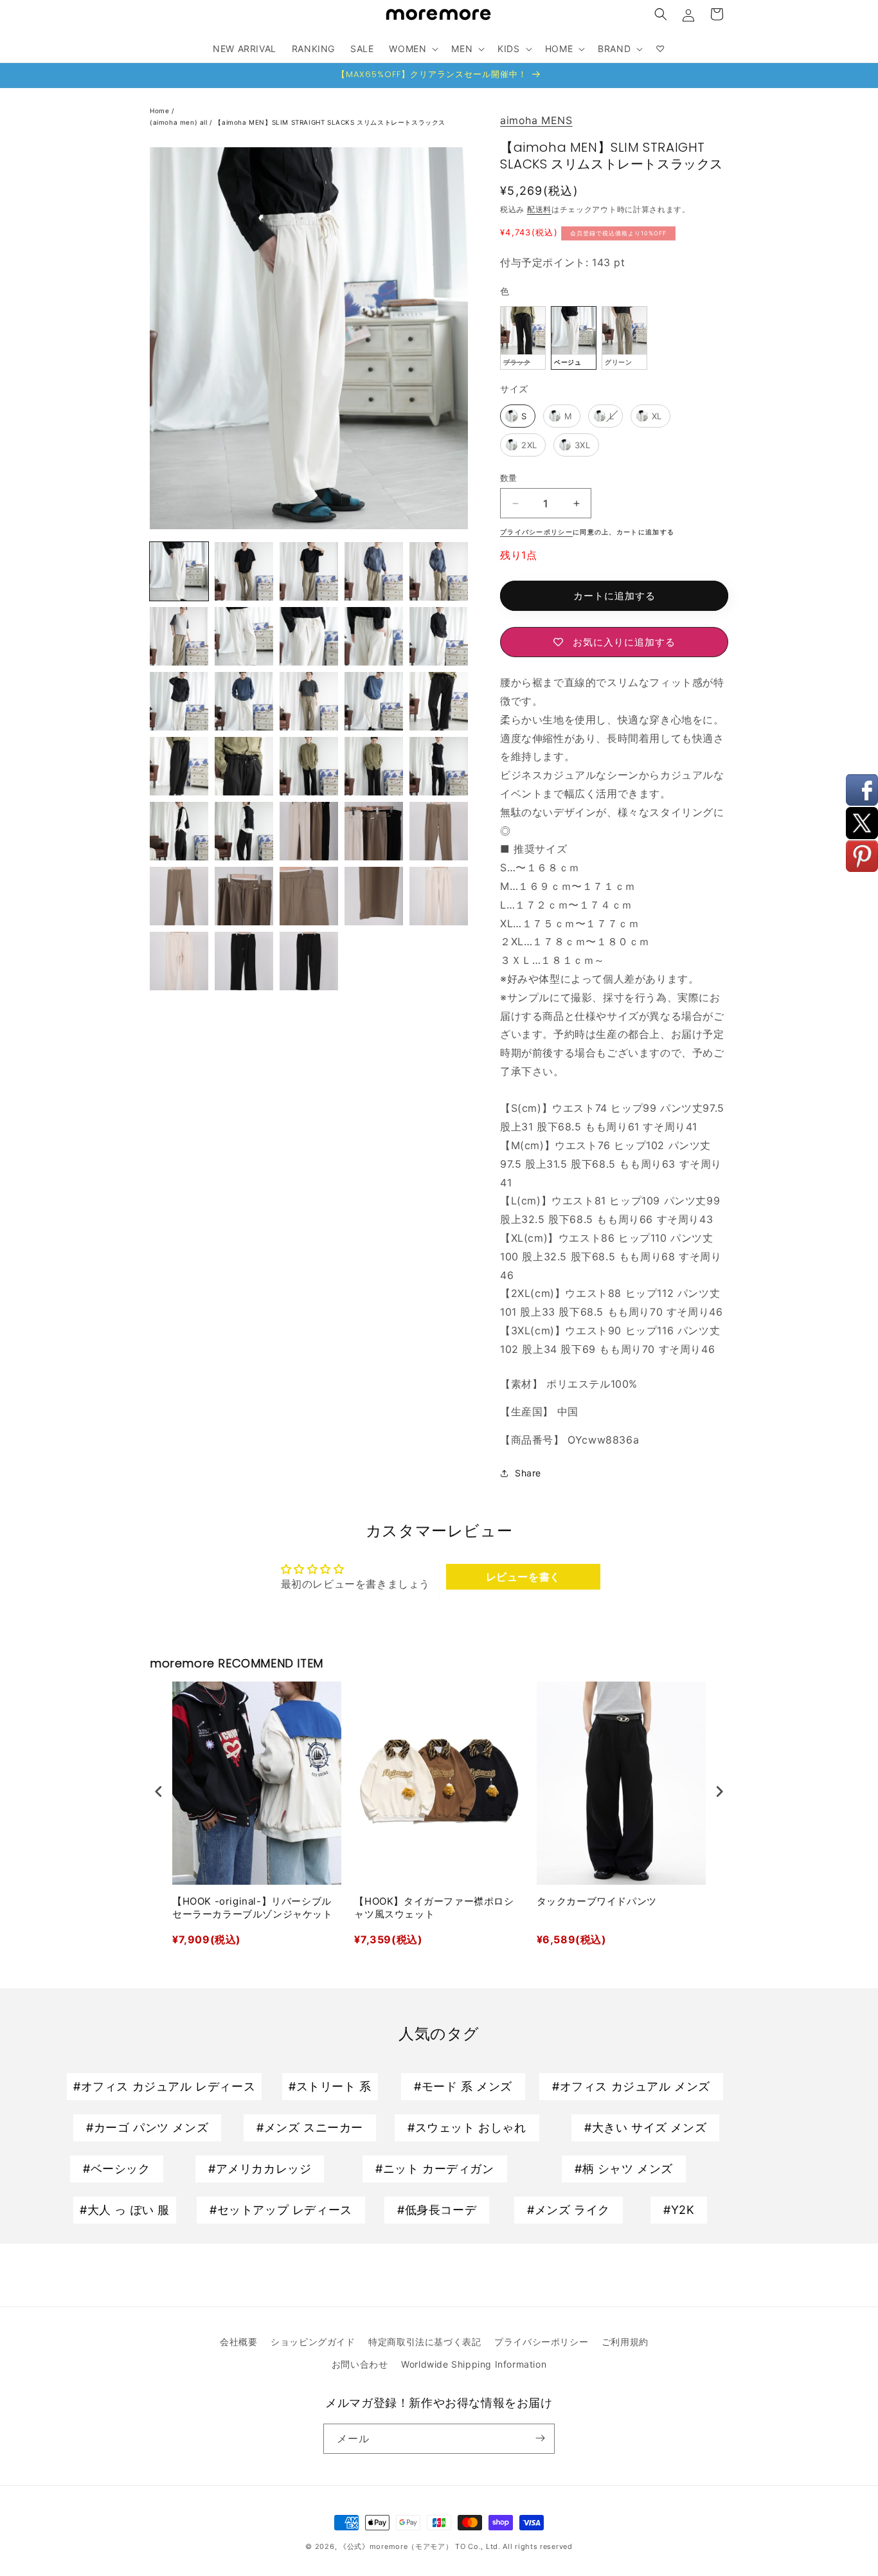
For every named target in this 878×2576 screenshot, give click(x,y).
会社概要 (238, 2342)
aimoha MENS (536, 120)
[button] (661, 14)
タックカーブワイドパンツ (597, 1901)
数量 (509, 478)
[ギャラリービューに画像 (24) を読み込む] (244, 831)
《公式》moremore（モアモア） (396, 2546)
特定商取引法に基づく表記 (425, 2342)
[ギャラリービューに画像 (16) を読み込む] (374, 701)
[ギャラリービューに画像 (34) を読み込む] (244, 961)
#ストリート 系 (330, 2086)
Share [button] (528, 1473)
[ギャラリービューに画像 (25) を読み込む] (309, 831)
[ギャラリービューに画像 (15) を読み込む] (309, 701)
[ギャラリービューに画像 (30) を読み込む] (309, 896)
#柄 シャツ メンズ (624, 2169)
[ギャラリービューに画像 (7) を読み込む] (439, 571)
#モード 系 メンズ (463, 2086)
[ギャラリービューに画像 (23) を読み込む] (179, 831)
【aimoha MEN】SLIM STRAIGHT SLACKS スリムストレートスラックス (330, 122)
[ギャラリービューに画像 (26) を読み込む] (374, 831)
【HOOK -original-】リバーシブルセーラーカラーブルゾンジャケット (253, 1908)
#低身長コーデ (437, 2210)
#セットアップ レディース (281, 2210)
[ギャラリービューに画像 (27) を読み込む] (439, 831)
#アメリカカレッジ (260, 2169)
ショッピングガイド (313, 2342)
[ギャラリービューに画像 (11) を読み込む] (374, 636)
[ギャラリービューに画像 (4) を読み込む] (244, 571)
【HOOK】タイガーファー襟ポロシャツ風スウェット (434, 1908)
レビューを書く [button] (523, 1577)
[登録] (540, 2438)
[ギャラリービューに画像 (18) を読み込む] (179, 766)
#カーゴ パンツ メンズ (147, 2127)
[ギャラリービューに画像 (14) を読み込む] (244, 701)
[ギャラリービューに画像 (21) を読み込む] (374, 766)
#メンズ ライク (569, 2210)
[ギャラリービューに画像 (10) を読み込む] (309, 636)
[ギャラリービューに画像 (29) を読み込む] (244, 896)
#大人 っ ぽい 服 (125, 2210)
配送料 (539, 209)
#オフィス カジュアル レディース (164, 2086)
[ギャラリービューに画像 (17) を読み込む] (439, 701)
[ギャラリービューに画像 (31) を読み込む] (374, 896)
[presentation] (159, 1792)
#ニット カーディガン (435, 2169)
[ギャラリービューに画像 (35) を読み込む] (309, 961)
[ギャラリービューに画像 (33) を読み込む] (179, 961)
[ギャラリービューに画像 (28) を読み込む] (179, 896)
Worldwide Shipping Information (474, 2364)
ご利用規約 (625, 2342)
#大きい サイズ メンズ (645, 2127)
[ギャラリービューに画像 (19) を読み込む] (244, 766)
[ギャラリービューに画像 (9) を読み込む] (244, 636)
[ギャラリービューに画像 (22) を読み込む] (439, 766)
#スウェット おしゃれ (467, 2127)
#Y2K (679, 2210)
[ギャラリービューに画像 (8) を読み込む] (179, 636)
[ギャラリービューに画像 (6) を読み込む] (374, 571)
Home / (163, 111)
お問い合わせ (360, 2364)
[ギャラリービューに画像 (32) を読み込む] (439, 896)
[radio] (523, 338)
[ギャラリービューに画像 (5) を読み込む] (309, 571)
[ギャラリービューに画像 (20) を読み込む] (309, 766)
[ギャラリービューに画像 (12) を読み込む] (439, 636)
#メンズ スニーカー (310, 2127)
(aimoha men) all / (182, 122)
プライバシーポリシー (541, 2342)
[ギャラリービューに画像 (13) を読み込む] (179, 701)
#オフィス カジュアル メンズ (631, 2086)
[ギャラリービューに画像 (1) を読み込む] (179, 571)
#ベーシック (117, 2169)
